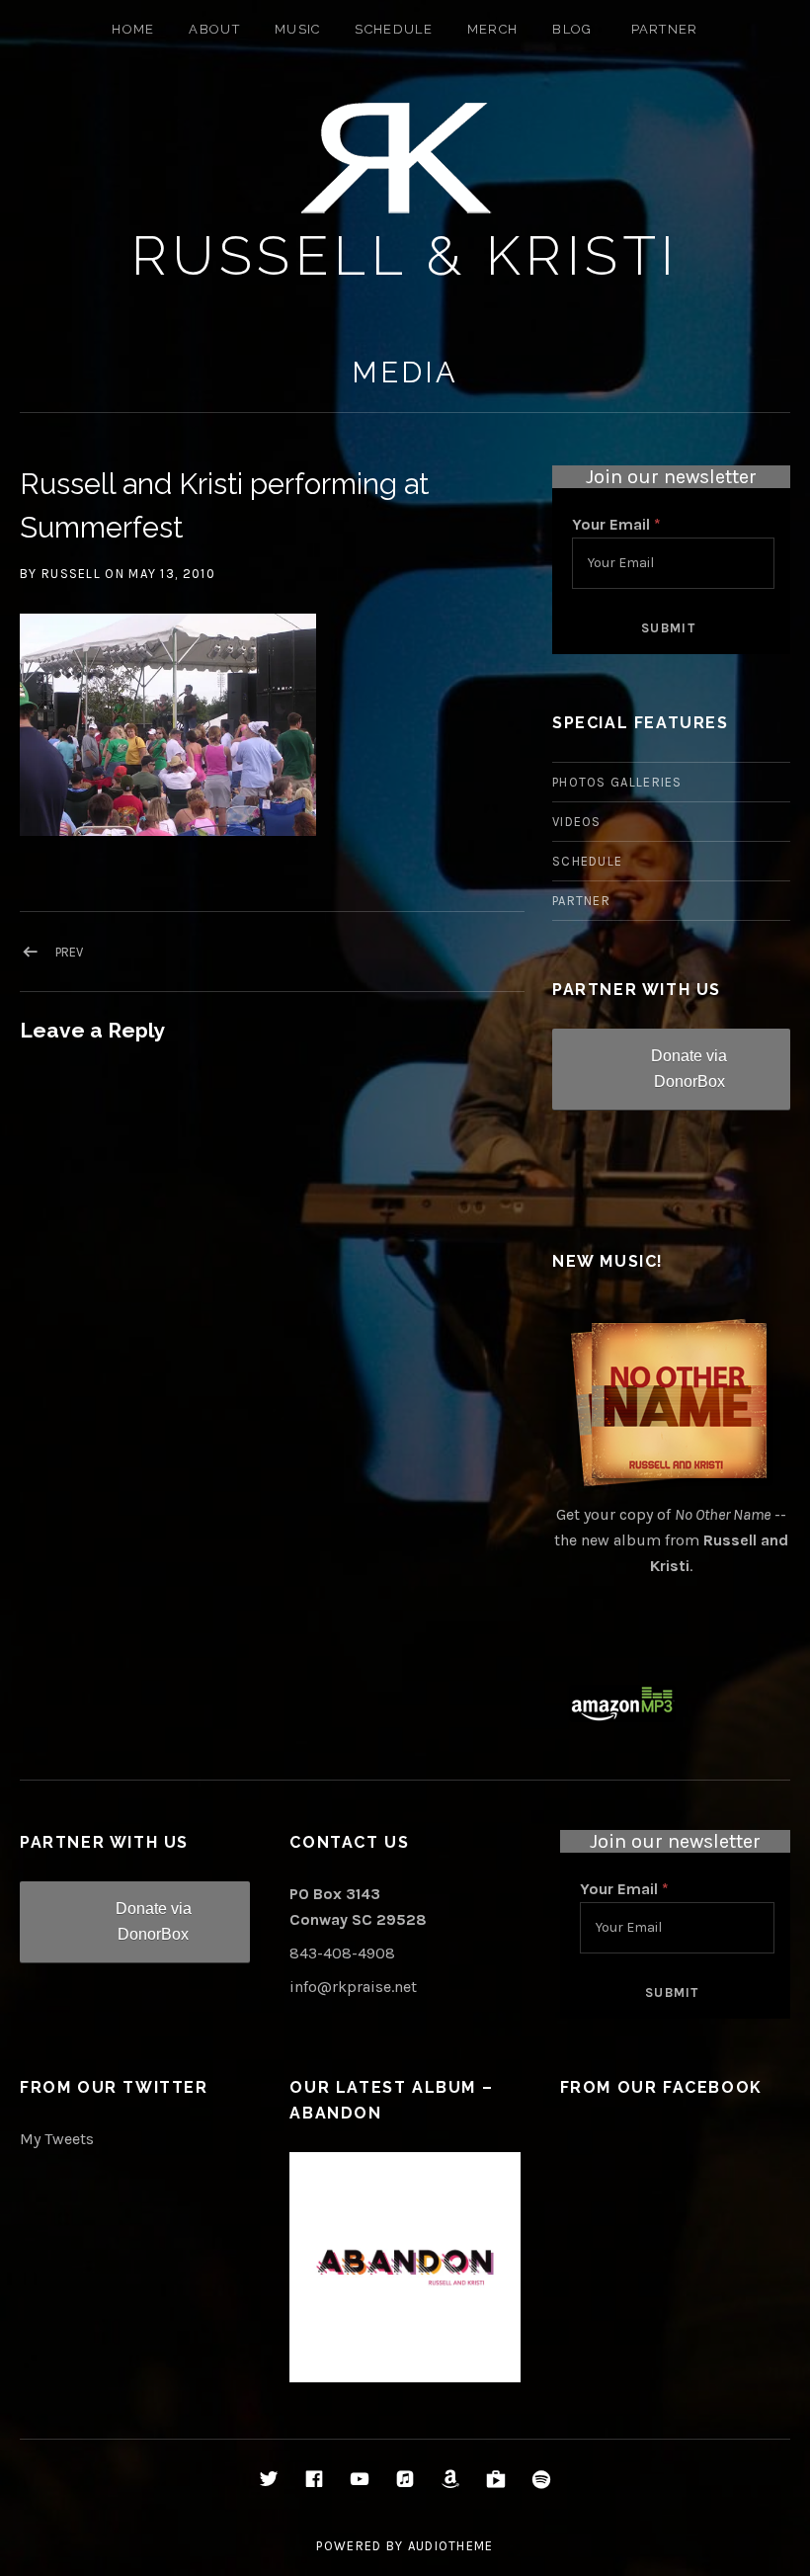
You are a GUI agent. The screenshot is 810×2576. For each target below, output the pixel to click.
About (214, 29)
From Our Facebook (661, 2087)
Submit (668, 628)
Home (133, 29)
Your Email (616, 524)
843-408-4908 (342, 1953)
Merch (493, 29)
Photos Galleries (617, 782)
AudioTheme (451, 2546)
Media (405, 373)
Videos (577, 822)
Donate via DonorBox (689, 1069)
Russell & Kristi (405, 255)
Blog (572, 29)
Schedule (393, 29)
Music (298, 29)
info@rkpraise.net (353, 1987)
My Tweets (57, 2139)
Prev (69, 952)
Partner (665, 29)
